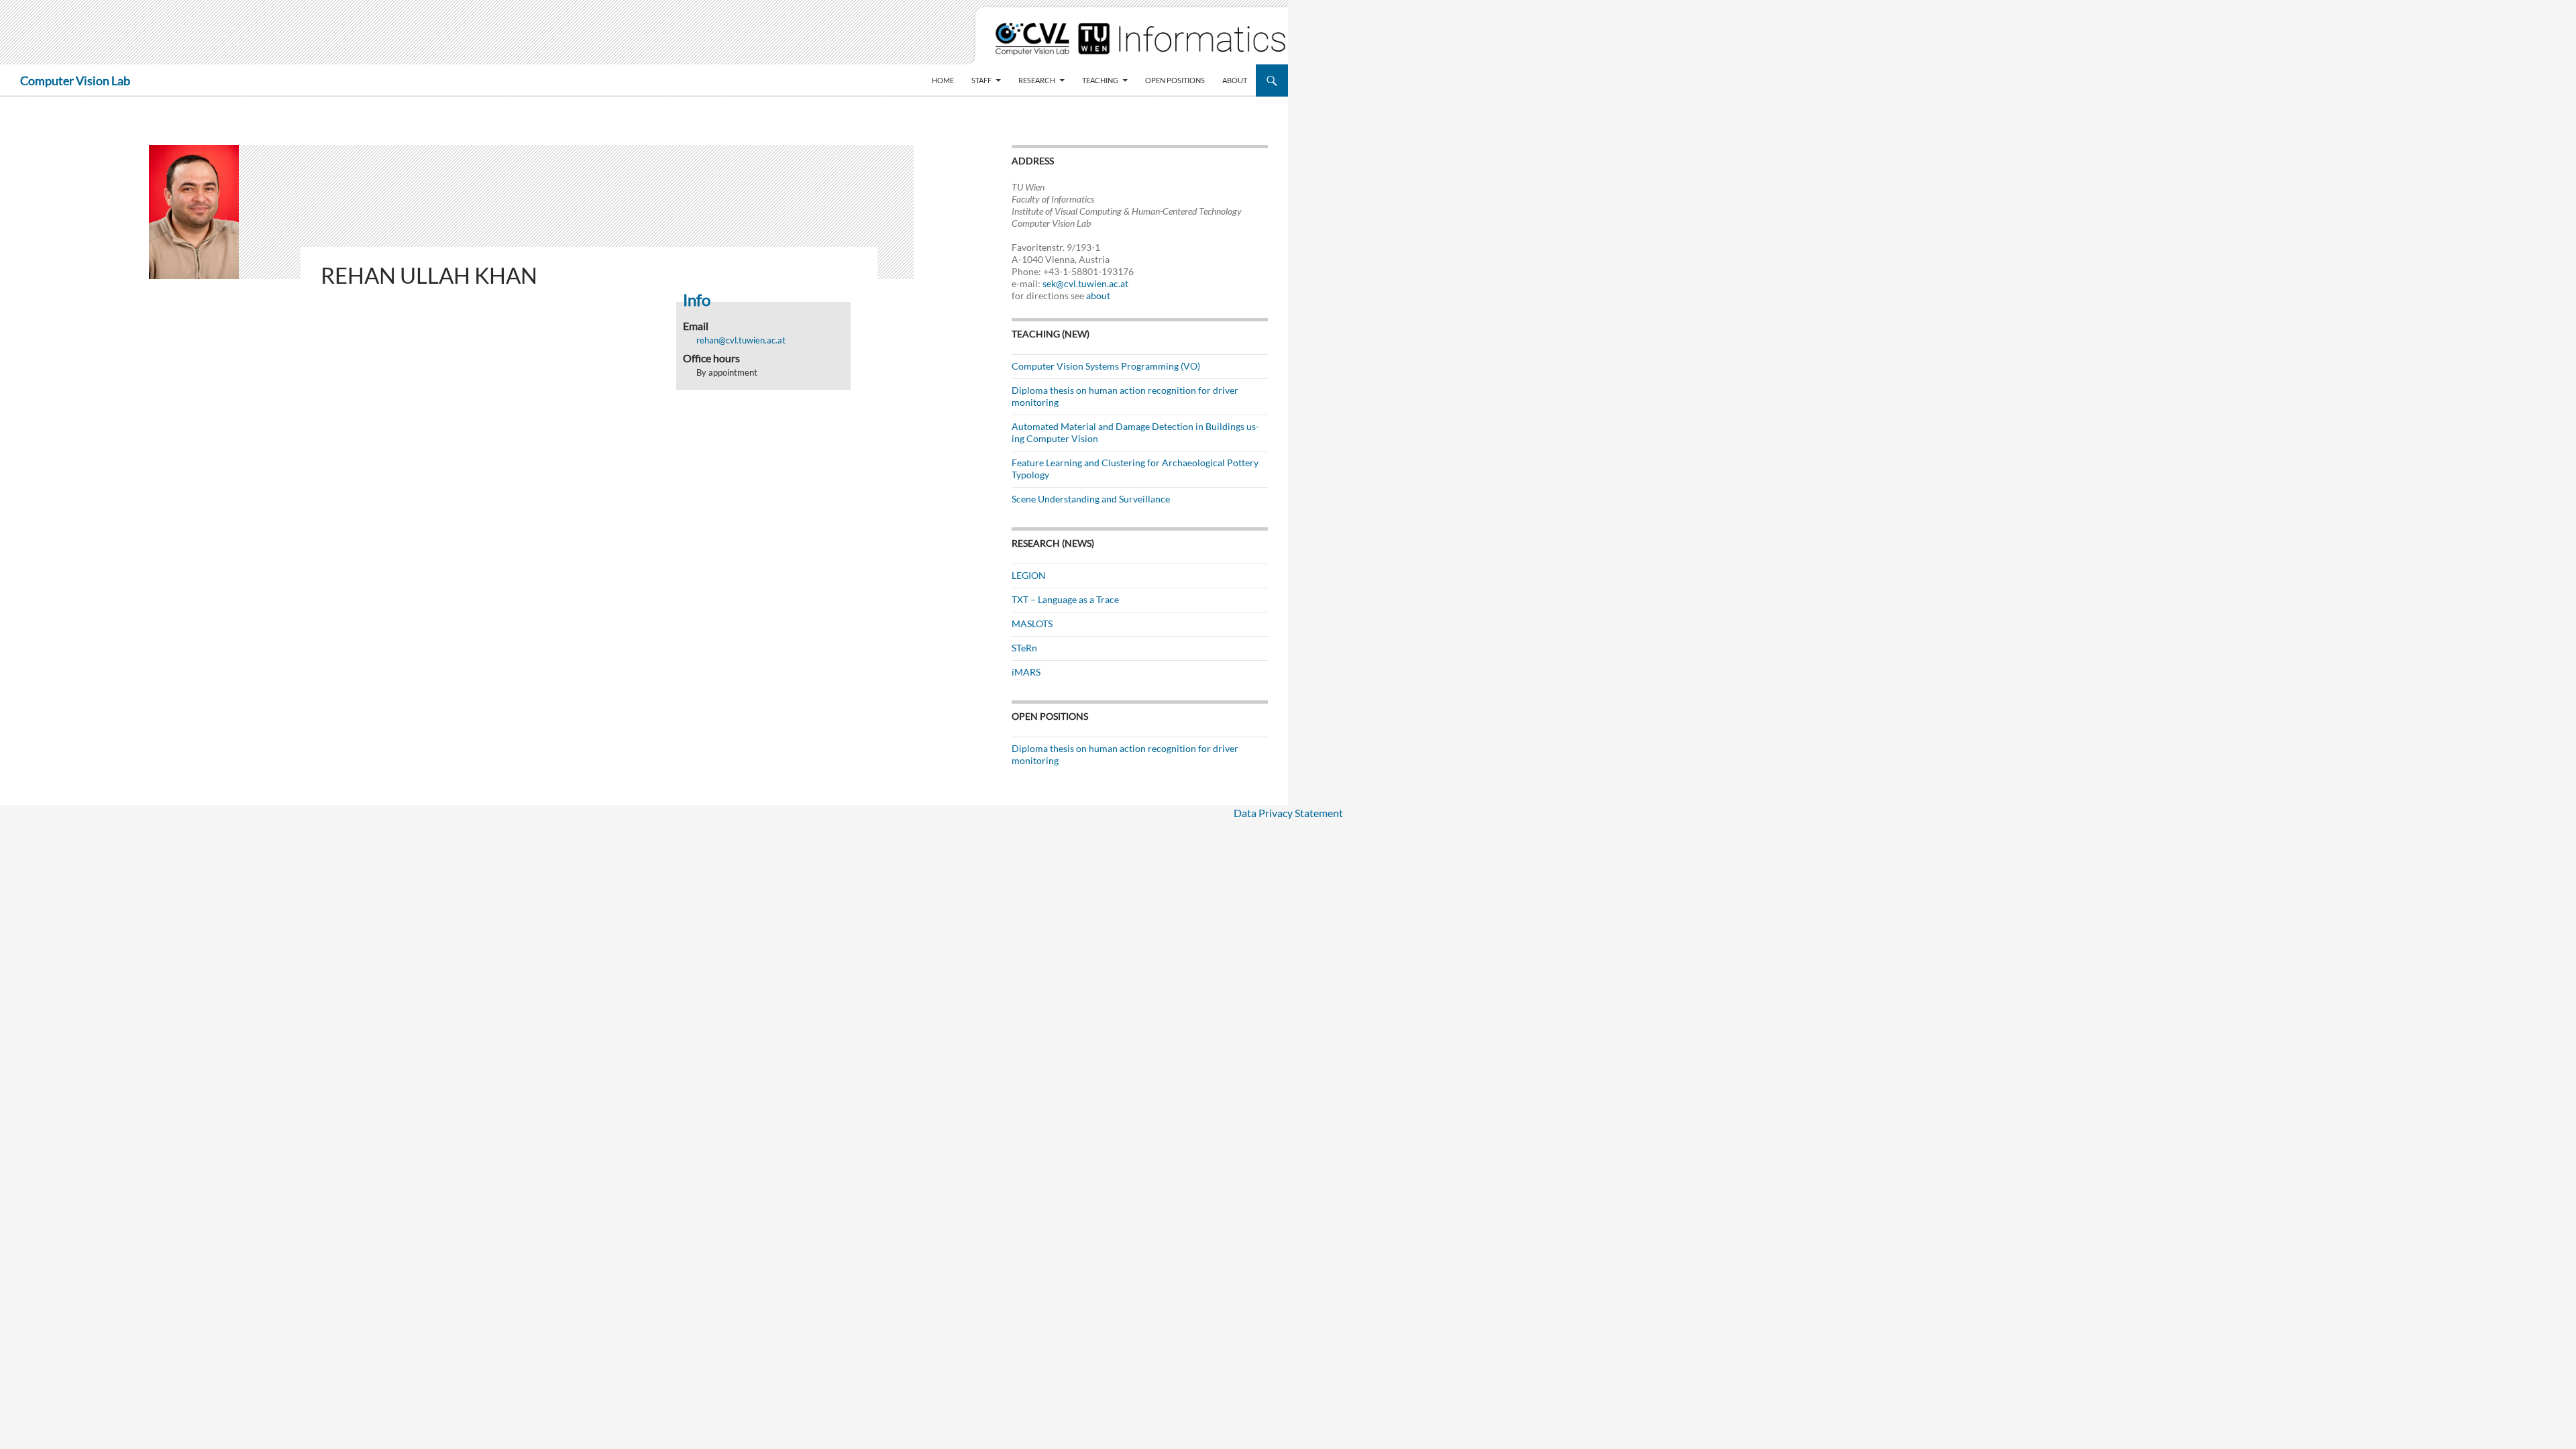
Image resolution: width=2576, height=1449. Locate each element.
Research (1037, 80)
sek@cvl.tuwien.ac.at (1085, 283)
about (1098, 296)
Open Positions (1175, 80)
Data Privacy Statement (1288, 813)
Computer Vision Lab (75, 80)
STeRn (1024, 648)
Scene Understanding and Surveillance (1091, 499)
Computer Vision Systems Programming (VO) (1106, 366)
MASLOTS (1032, 624)
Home (943, 80)
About (1235, 80)
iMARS (1026, 672)
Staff (981, 80)
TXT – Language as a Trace (1065, 599)
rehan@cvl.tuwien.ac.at (741, 340)
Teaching (1100, 80)
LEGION (1029, 575)
